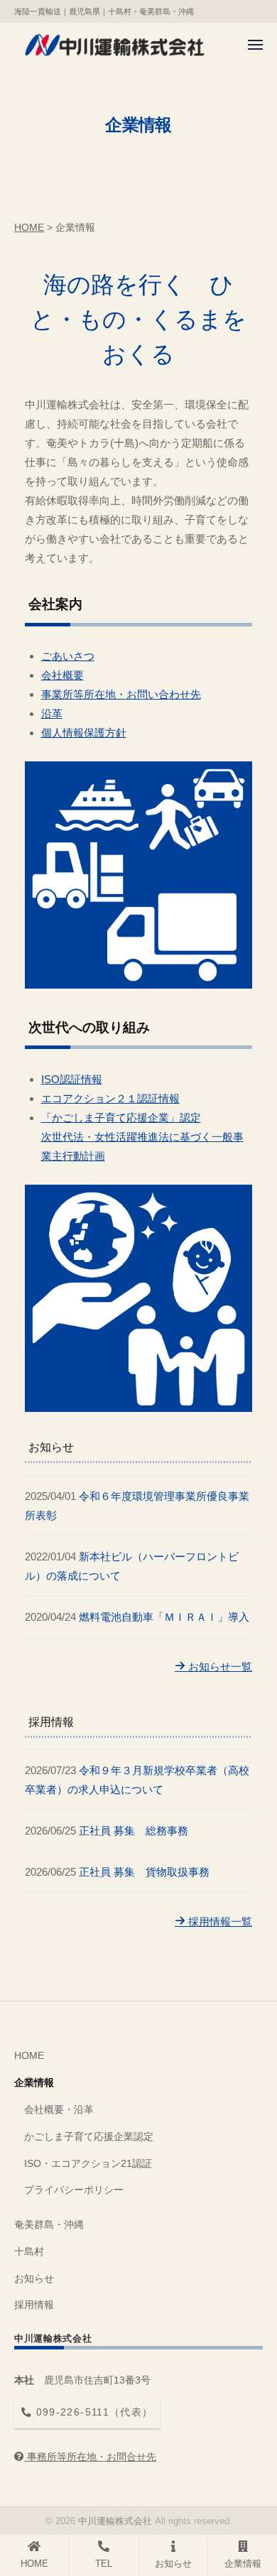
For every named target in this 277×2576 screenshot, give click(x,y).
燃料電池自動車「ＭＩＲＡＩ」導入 (164, 1617)
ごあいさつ (68, 656)
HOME (29, 2056)
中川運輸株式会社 (115, 2521)
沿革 (52, 713)
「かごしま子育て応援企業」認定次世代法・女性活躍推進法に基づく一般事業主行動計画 (142, 1137)
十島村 (29, 2252)
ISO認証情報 (72, 1079)
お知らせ (34, 2279)
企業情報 (34, 2083)
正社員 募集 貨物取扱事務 (144, 1872)
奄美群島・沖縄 (49, 2225)
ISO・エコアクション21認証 (88, 2164)
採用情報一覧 (219, 1922)
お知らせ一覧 (219, 1667)
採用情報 (34, 2305)
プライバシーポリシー (74, 2190)
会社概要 (63, 675)
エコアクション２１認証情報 (110, 1098)
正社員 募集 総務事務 (134, 1831)
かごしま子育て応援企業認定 (89, 2137)
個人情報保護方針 (84, 733)
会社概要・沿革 (59, 2110)
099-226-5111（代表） (92, 2412)
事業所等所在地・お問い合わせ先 (121, 694)
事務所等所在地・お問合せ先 (90, 2457)
